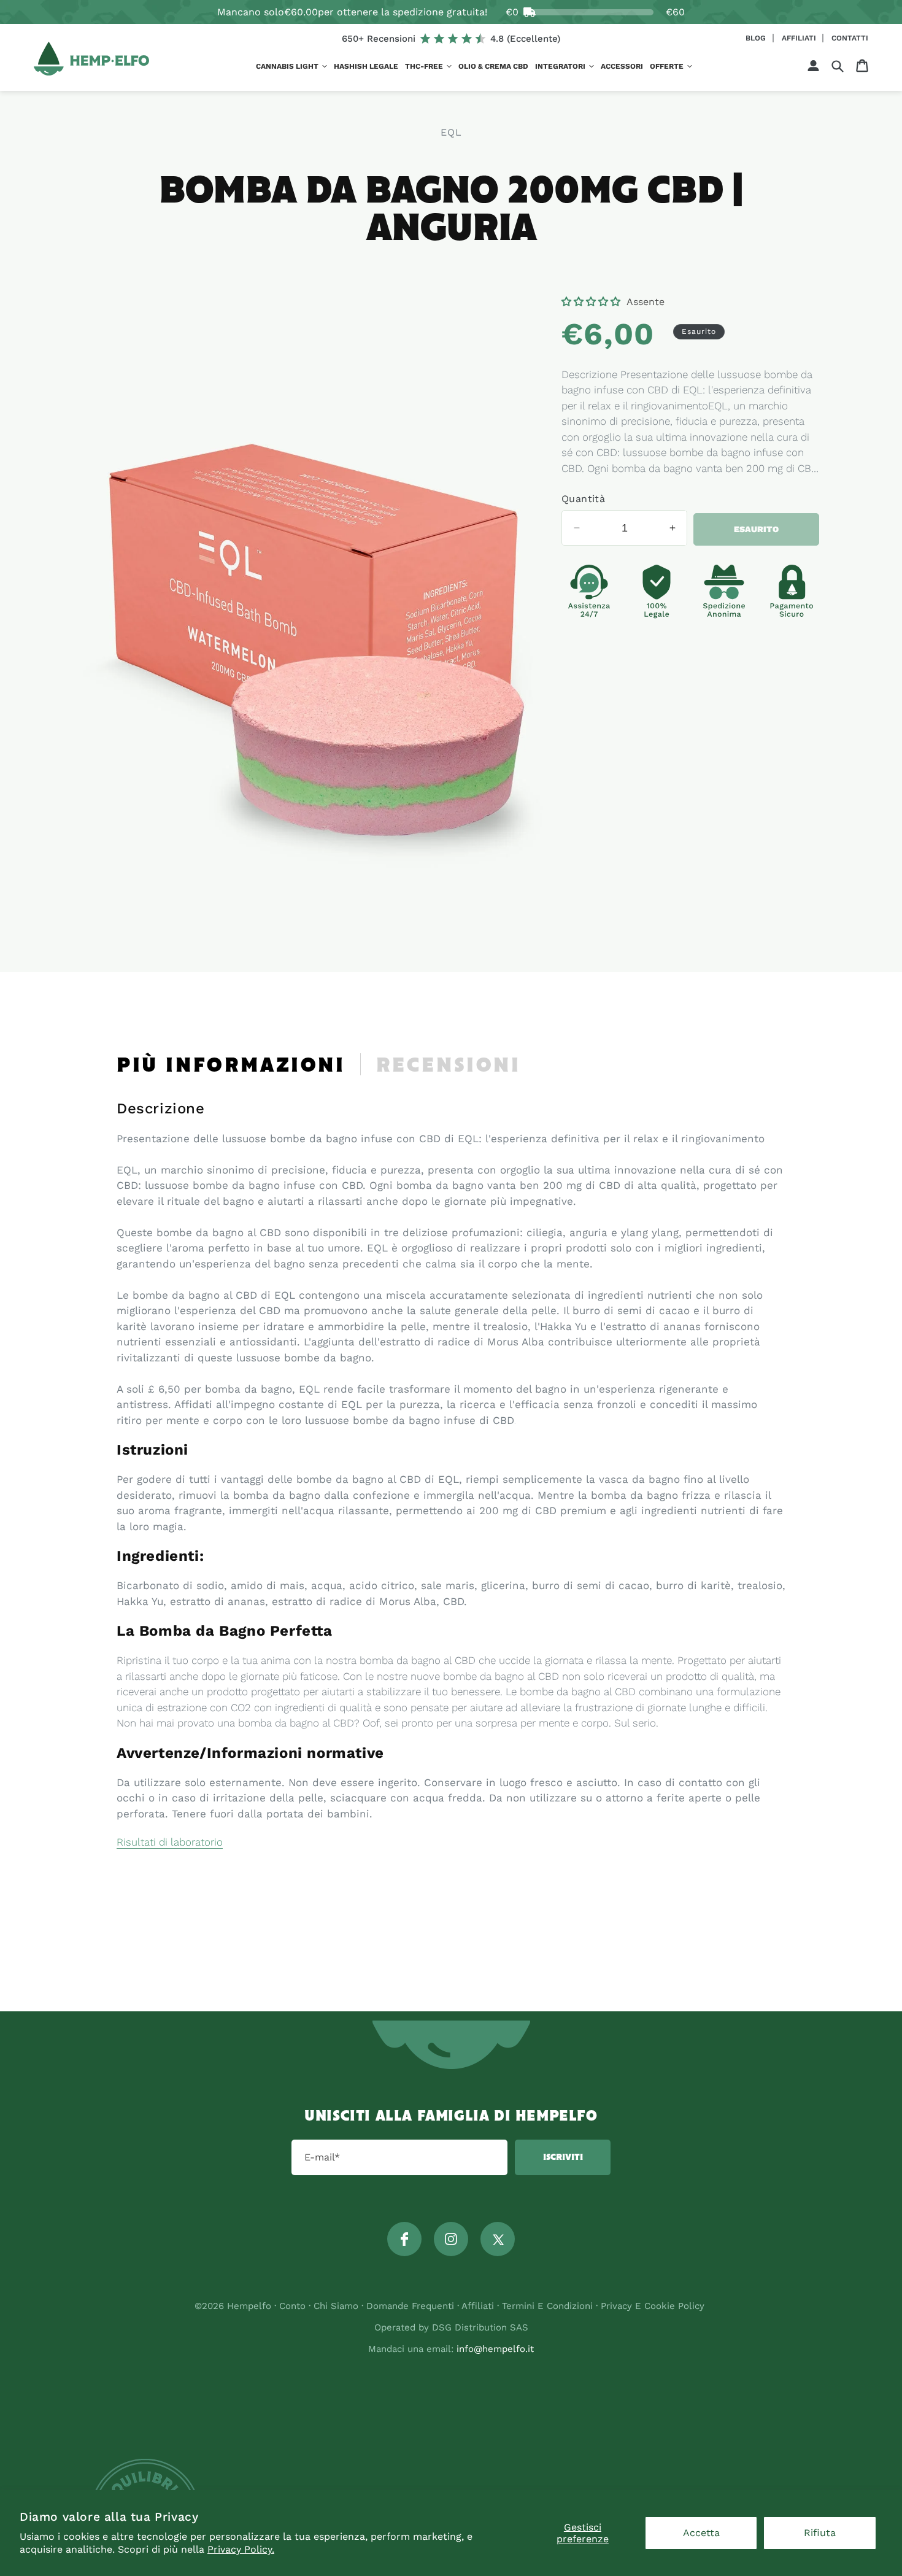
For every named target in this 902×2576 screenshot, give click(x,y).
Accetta (701, 2533)
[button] (291, 67)
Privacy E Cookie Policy (653, 2306)
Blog (757, 38)
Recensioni (449, 1066)
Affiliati (800, 38)
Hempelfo (249, 2306)
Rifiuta (820, 2533)
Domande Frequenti (412, 2306)
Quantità (583, 499)
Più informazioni (231, 1066)
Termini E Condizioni (547, 2306)
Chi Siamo (336, 2306)
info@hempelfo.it (495, 2349)
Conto (292, 2306)
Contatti (850, 38)
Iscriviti (563, 2157)
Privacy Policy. (241, 2549)
